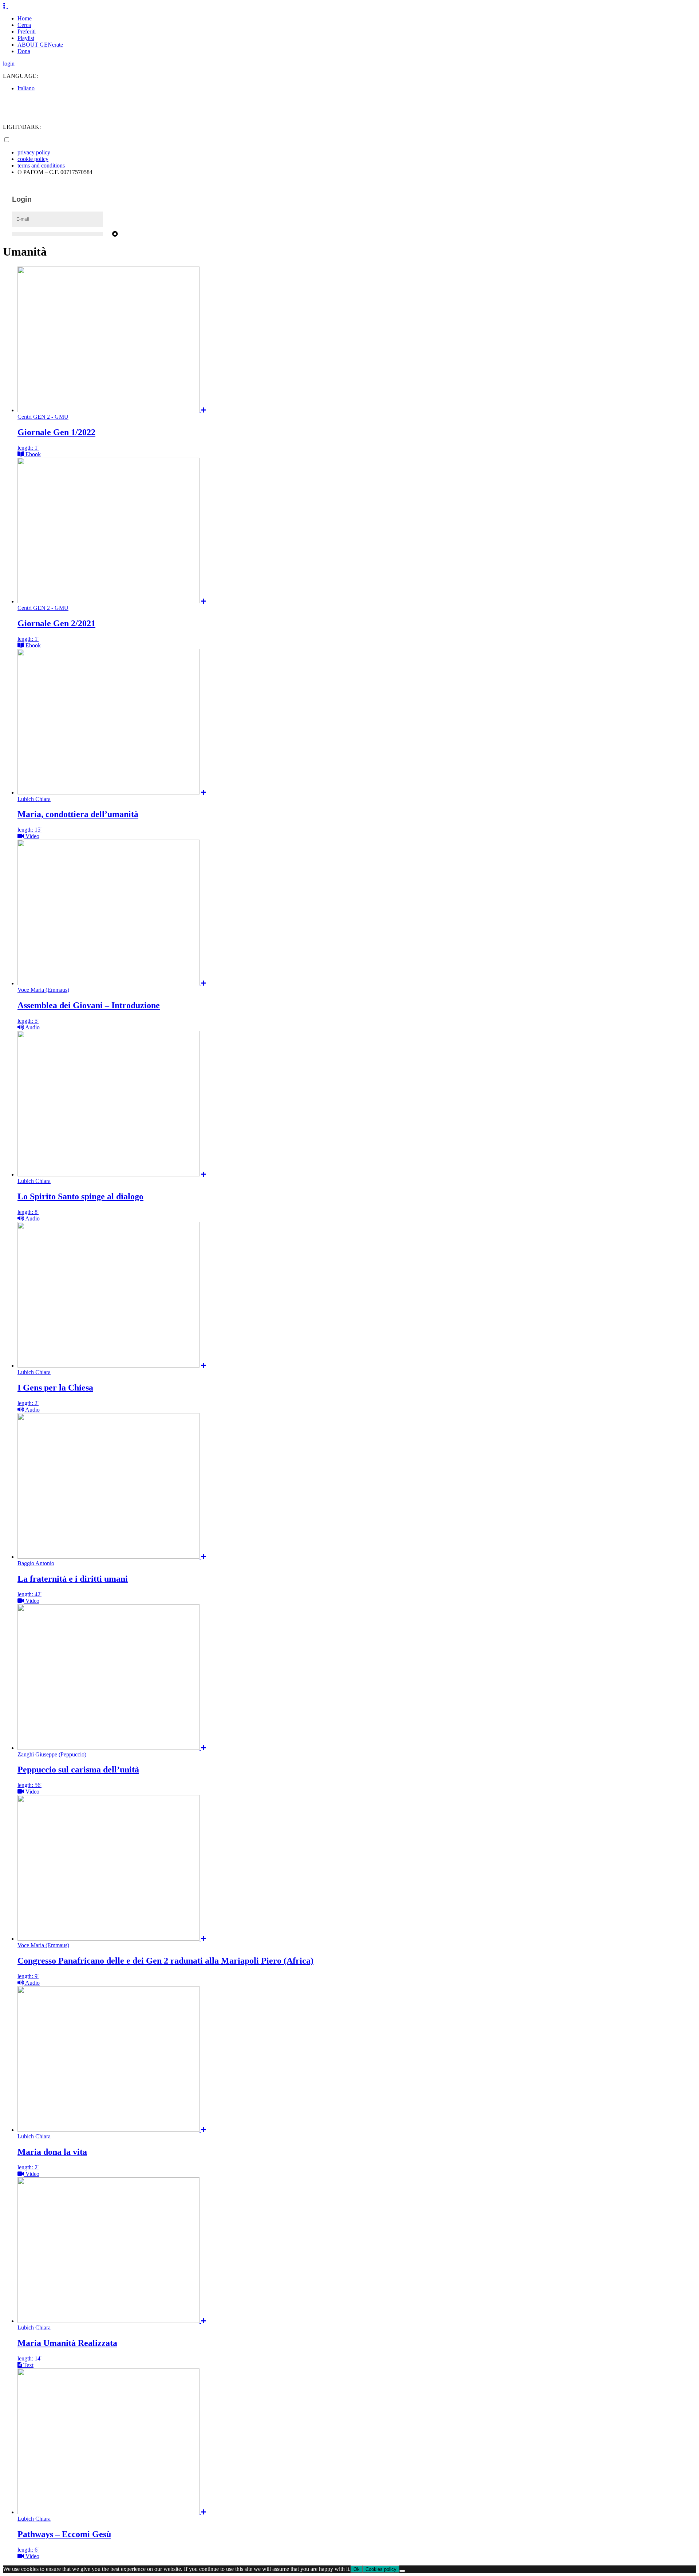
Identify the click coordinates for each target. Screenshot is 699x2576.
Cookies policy (381, 2569)
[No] (402, 2571)
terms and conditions (41, 165)
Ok (357, 2569)
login (9, 64)
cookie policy (33, 159)
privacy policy (34, 152)
